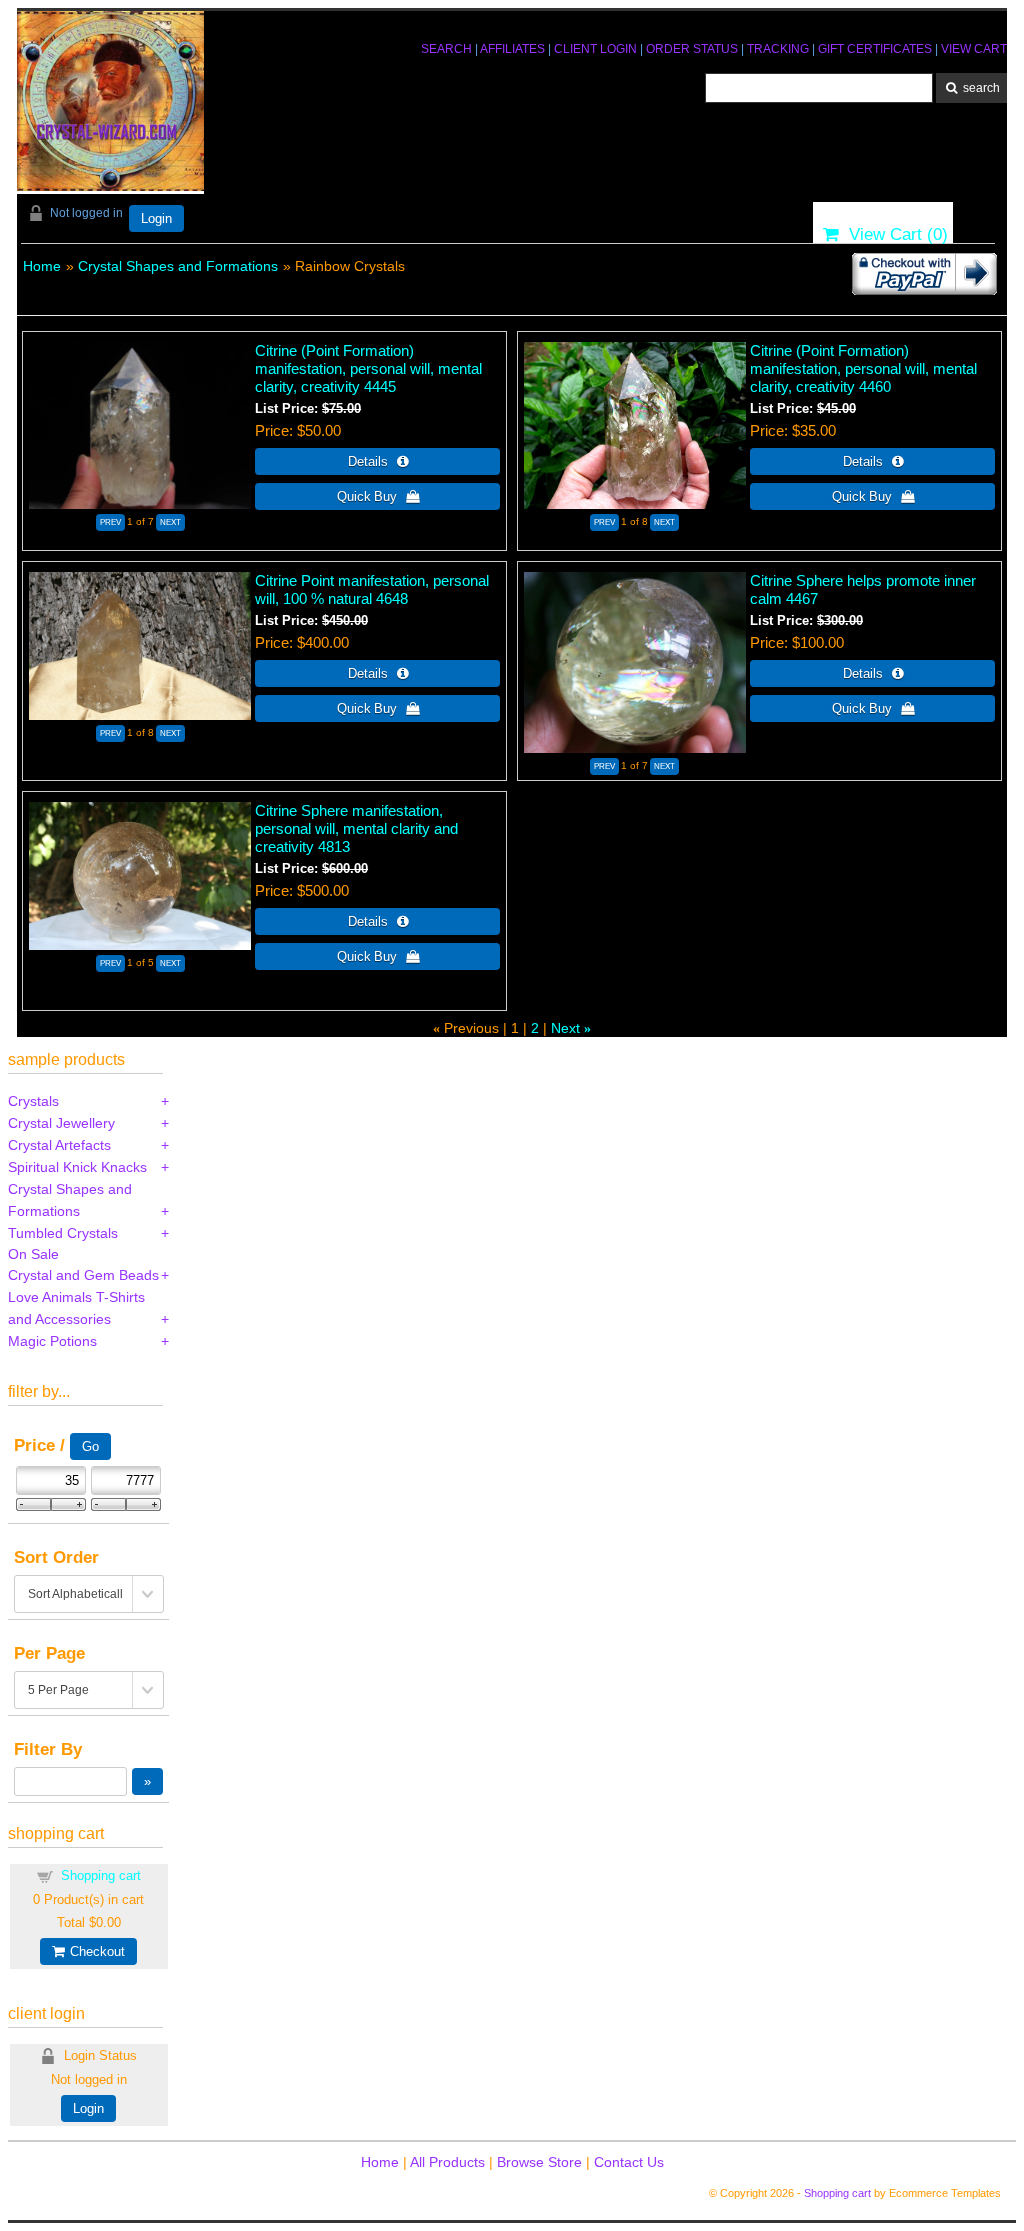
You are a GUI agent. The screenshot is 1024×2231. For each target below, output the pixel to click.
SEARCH (446, 49)
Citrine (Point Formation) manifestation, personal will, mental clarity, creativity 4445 (368, 368)
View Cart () (893, 234)
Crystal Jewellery (61, 1123)
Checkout (94, 1951)
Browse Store (539, 2162)
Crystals (33, 1101)
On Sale (33, 1254)
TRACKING (778, 49)
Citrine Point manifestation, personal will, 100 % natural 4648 (372, 589)
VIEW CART (974, 49)
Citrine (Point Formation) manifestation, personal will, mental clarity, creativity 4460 (863, 368)
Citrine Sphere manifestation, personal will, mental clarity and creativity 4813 (356, 828)
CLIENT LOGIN (595, 49)
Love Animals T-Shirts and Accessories (76, 1308)
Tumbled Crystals (63, 1233)
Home (42, 266)
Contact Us (629, 2162)
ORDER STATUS (692, 49)
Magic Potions (52, 1341)
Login (156, 218)
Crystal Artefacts (59, 1145)
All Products (447, 2162)
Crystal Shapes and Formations (178, 266)
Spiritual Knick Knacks (77, 1167)
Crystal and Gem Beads (83, 1275)
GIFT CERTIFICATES (875, 49)
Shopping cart (101, 1875)
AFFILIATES (512, 49)
